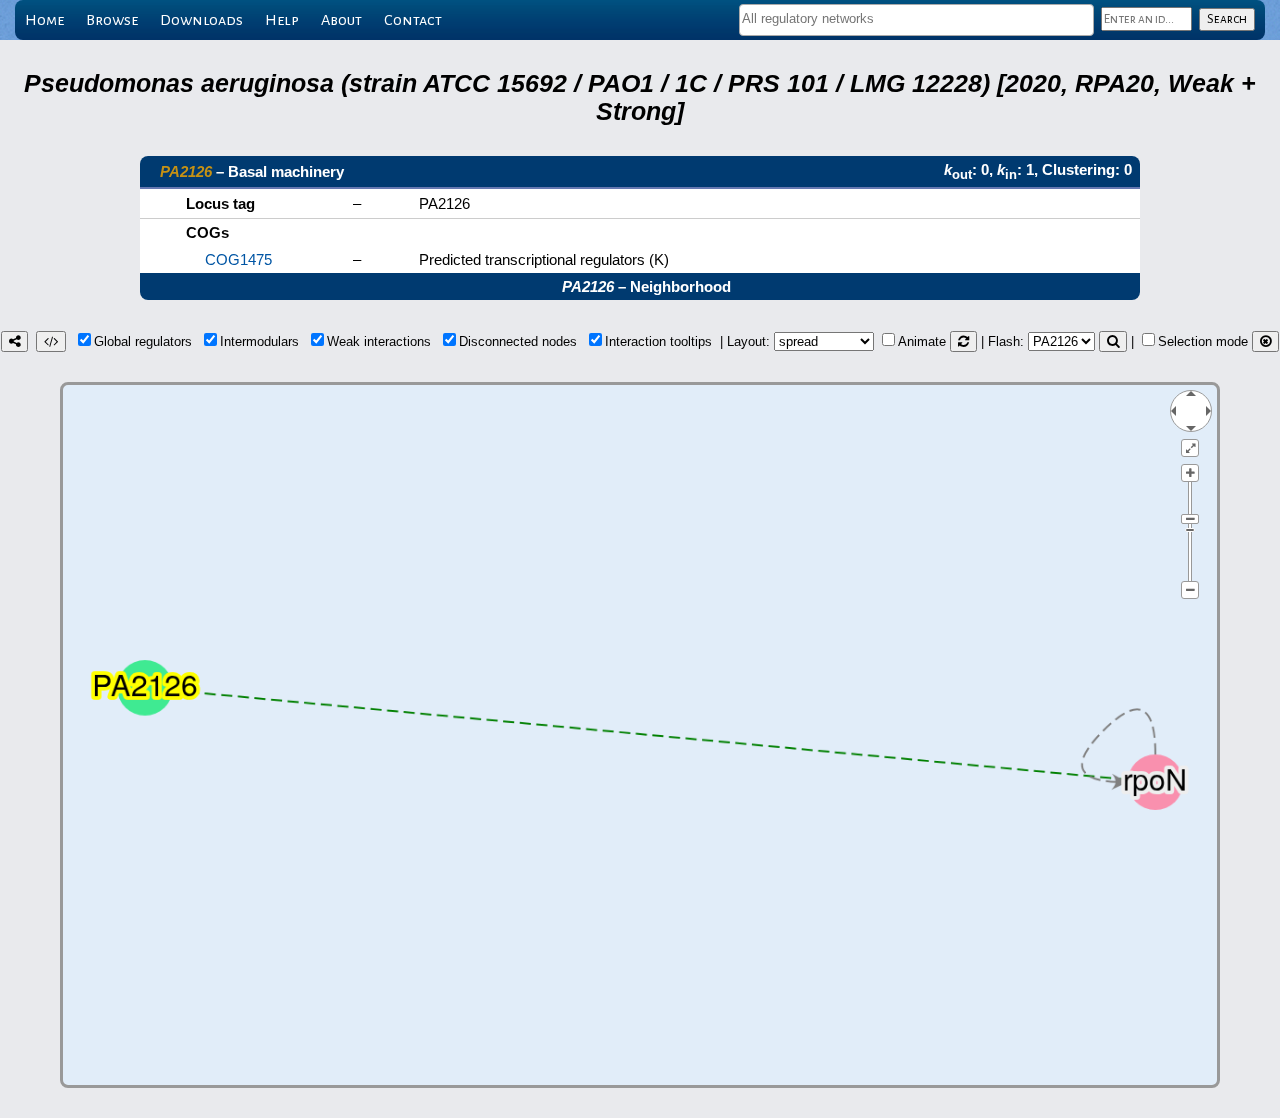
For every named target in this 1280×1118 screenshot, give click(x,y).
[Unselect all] (1265, 341)
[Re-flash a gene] (1113, 341)
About (341, 20)
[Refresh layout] (963, 341)
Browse (112, 20)
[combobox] (916, 20)
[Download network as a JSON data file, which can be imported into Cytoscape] (51, 341)
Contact (413, 20)
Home (44, 20)
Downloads (201, 20)
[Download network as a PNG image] (14, 341)
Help (282, 20)
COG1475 (238, 259)
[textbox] (916, 18)
